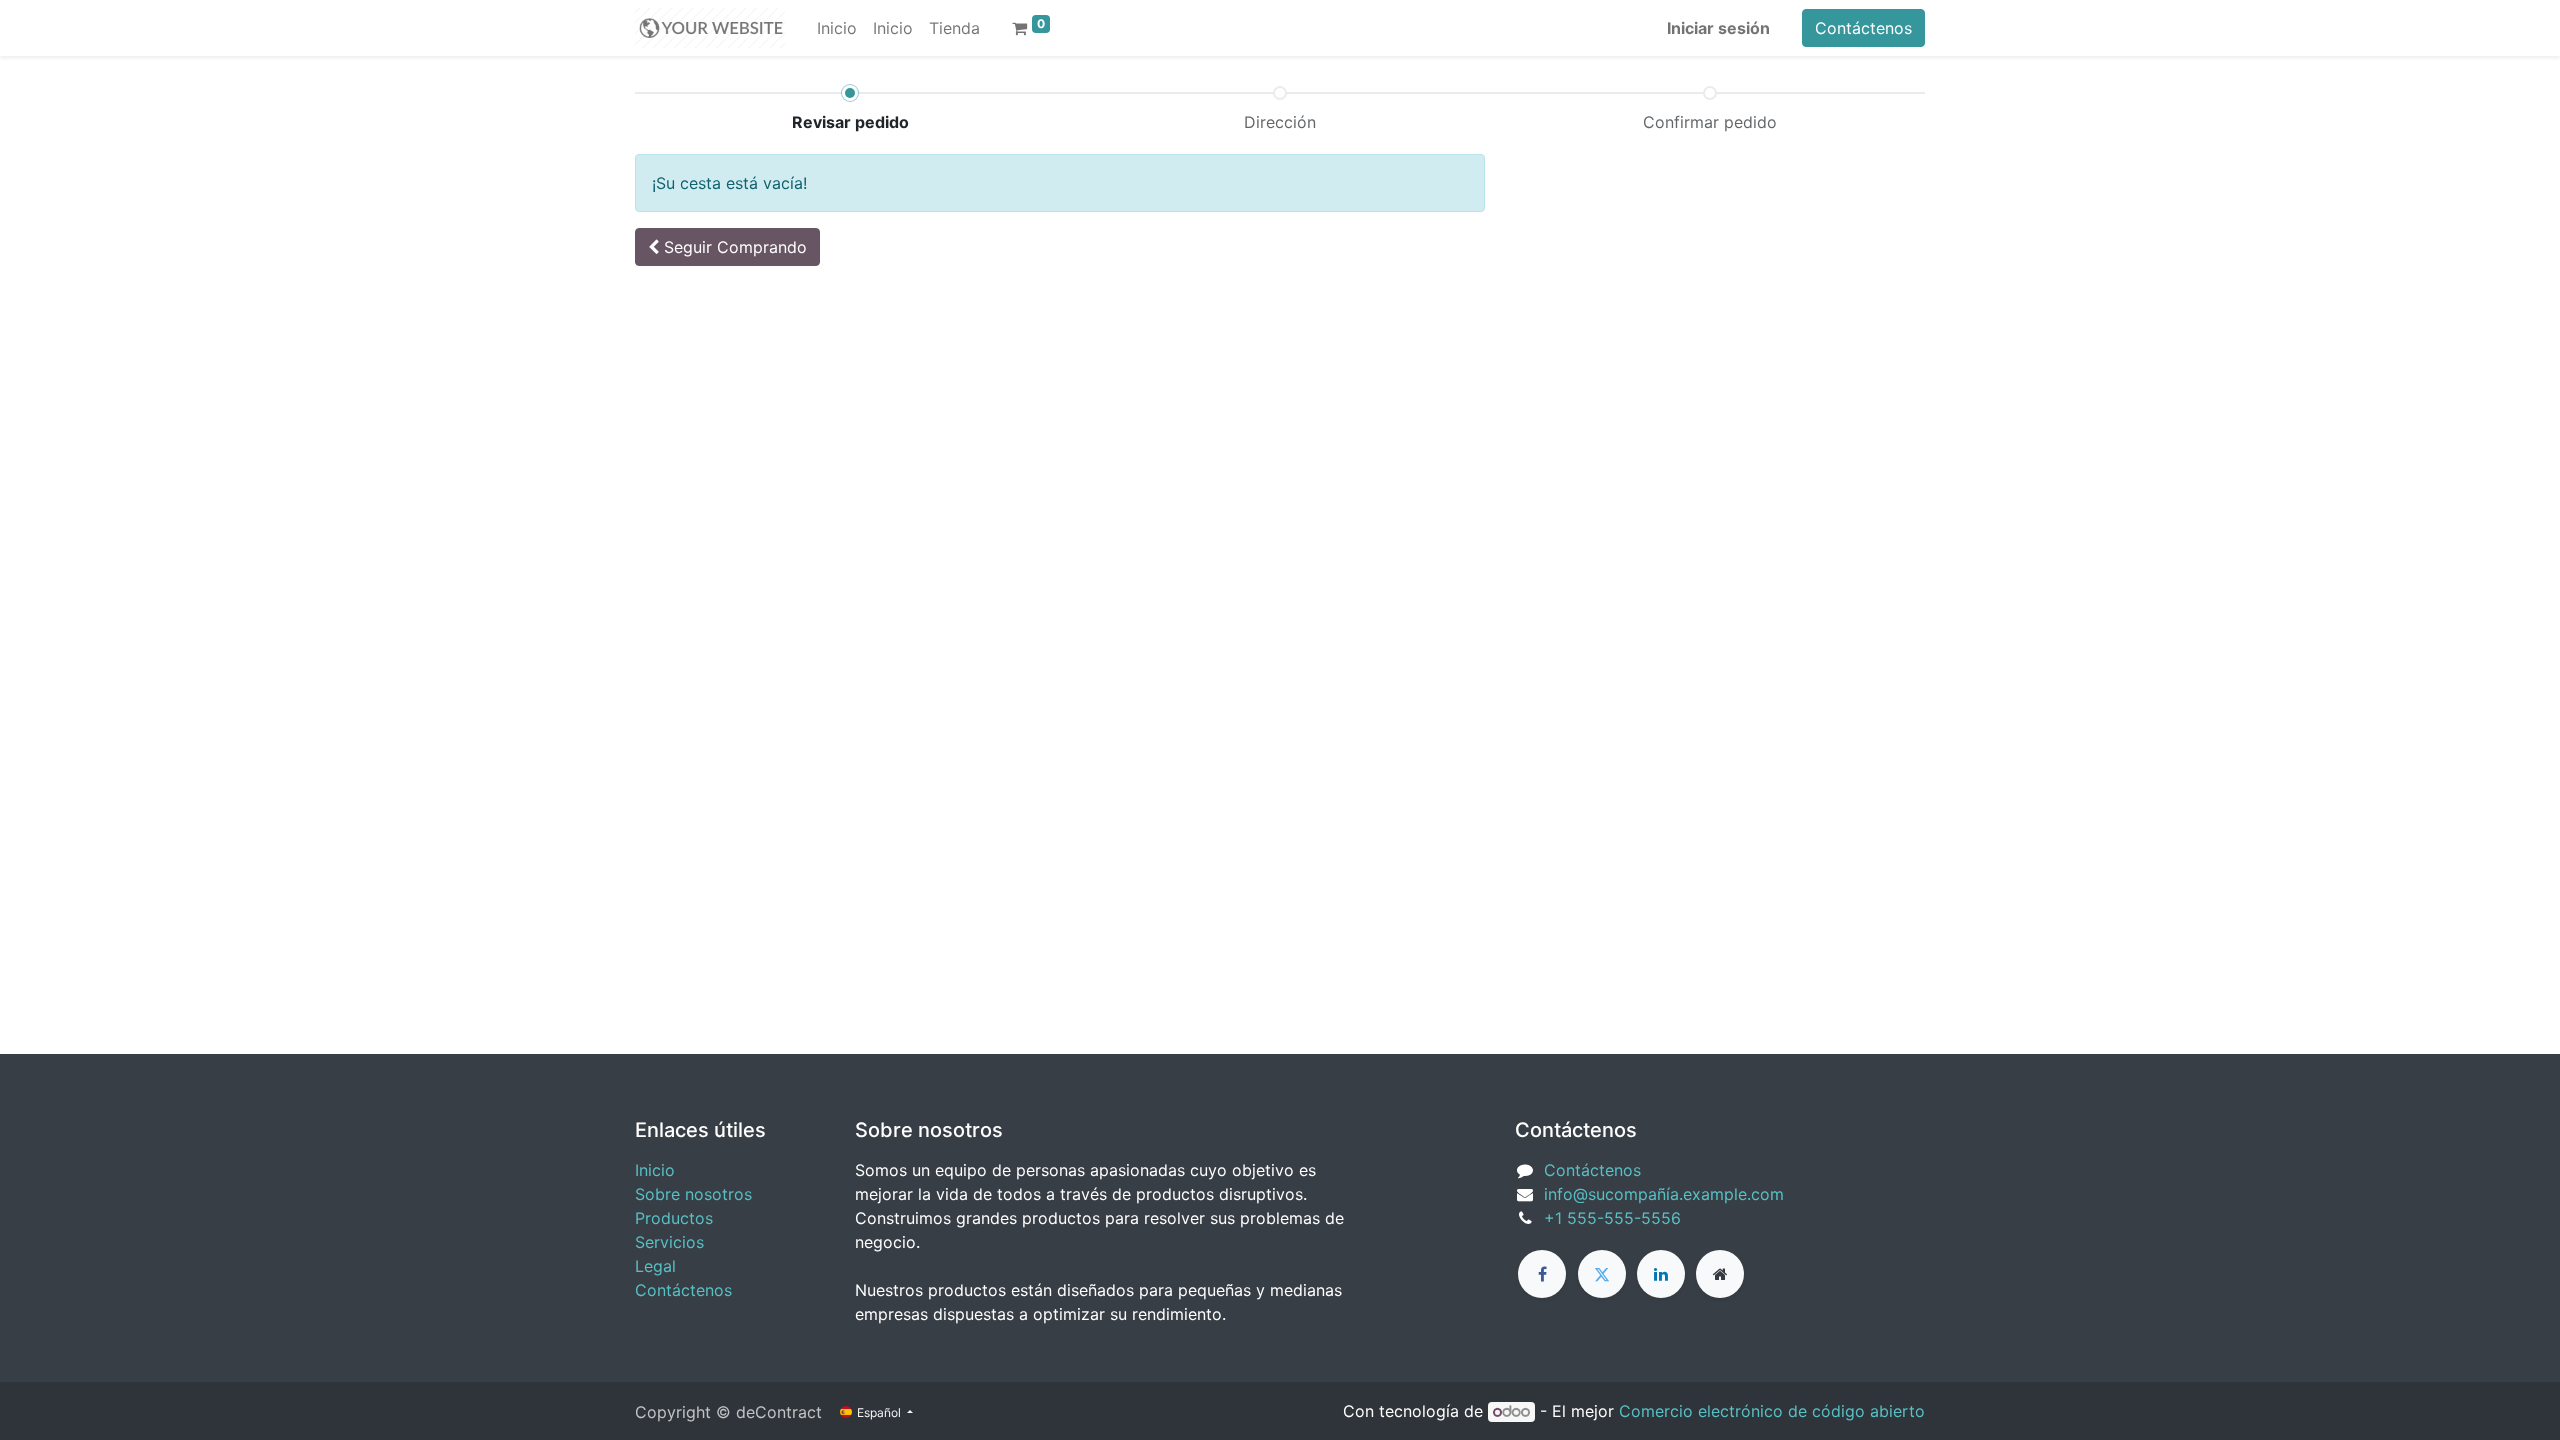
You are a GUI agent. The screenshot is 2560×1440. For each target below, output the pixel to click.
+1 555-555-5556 (1612, 1218)
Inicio (655, 1170)
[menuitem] (837, 28)
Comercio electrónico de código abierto (1772, 1411)
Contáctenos (1863, 28)
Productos (674, 1218)
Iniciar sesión (1718, 28)
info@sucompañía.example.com (1664, 1194)
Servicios (669, 1242)
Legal (655, 1266)
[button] (727, 247)
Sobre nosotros (693, 1194)
